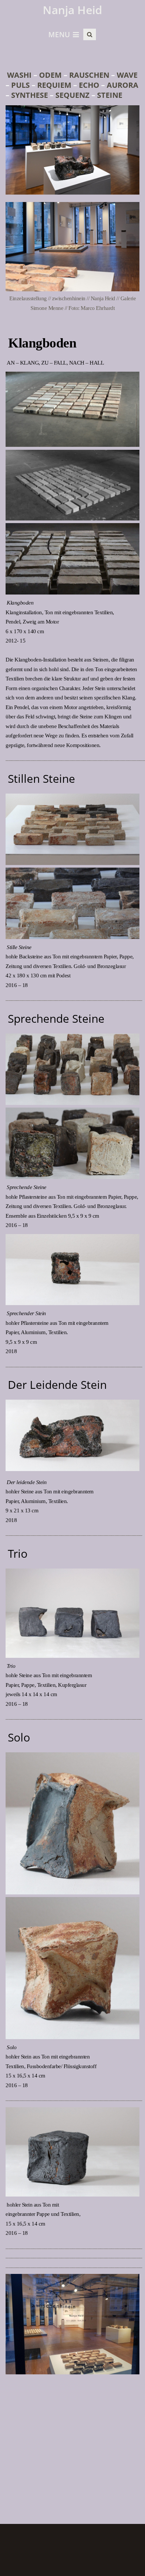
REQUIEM (54, 85)
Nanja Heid (72, 10)
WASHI (19, 75)
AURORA (123, 85)
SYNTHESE (29, 95)
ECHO (89, 85)
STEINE (109, 95)
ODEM (51, 75)
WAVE (127, 75)
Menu (59, 35)
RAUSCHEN (89, 75)
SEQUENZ (72, 95)
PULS (20, 85)
